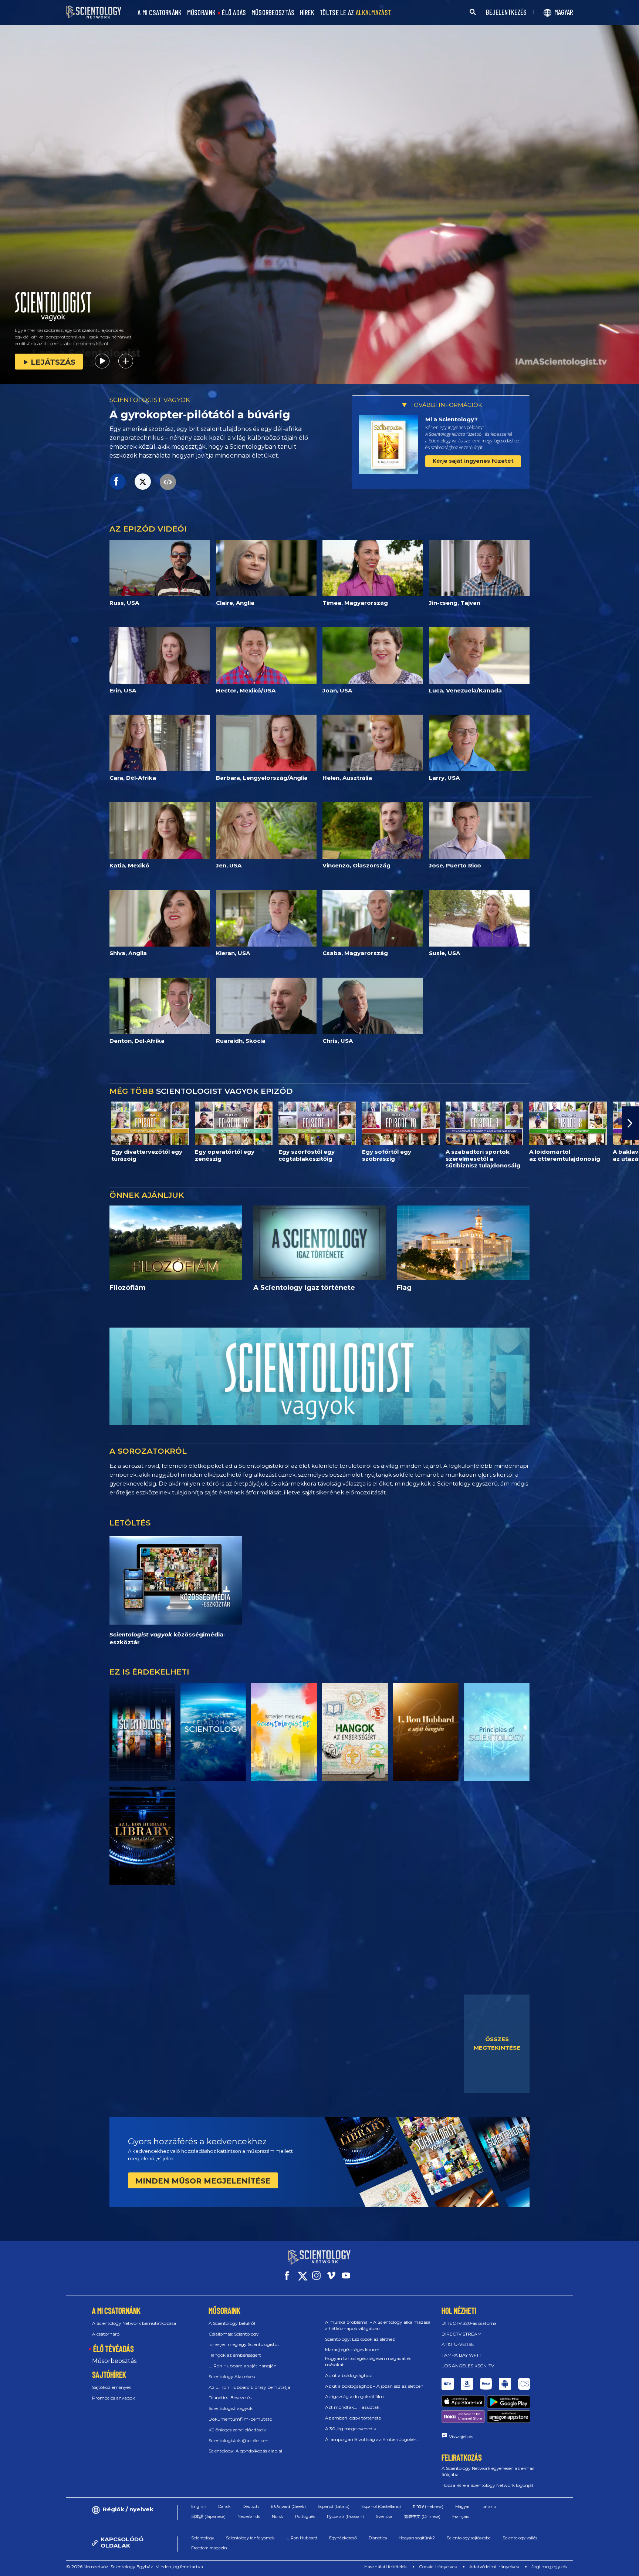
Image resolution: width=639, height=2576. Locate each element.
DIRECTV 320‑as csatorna (469, 2323)
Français (461, 2516)
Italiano (489, 2506)
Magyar (462, 2506)
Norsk (278, 2516)
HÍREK (307, 13)
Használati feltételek (386, 2567)
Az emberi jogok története (353, 2418)
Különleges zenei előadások (237, 2430)
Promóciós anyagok (114, 2398)
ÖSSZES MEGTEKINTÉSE (497, 2043)
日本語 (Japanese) (208, 2516)
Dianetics (378, 2538)
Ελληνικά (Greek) (288, 2506)
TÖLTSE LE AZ (355, 13)
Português (305, 2516)
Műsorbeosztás (114, 2361)
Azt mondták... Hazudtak (352, 2407)
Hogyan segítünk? (417, 2538)
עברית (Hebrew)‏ (428, 2506)
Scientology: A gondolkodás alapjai (245, 2451)
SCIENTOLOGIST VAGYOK (150, 400)
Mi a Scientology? (452, 419)
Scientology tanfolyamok (250, 2538)
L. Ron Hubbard (302, 2538)
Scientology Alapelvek (232, 2376)
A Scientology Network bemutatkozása (134, 2323)
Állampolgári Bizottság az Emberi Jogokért (372, 2439)
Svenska (384, 2516)
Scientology (203, 2538)
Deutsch (251, 2506)
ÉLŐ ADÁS (234, 13)
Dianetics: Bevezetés (230, 2398)
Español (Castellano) (381, 2506)
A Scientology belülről (232, 2323)
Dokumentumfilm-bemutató (240, 2419)
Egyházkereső (343, 2538)
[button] (9, 1123)
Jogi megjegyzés (549, 2567)
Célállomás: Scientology (234, 2334)
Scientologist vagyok (231, 2408)
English (199, 2506)
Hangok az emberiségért (235, 2355)
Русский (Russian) (345, 2516)
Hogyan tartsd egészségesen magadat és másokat (368, 2361)
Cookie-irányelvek (438, 2567)
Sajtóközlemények (112, 2387)
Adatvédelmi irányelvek (494, 2567)
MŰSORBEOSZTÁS (273, 13)
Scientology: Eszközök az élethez (360, 2339)
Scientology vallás (520, 2538)
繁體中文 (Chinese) (422, 2516)
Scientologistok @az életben (239, 2440)
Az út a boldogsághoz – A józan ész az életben (374, 2386)
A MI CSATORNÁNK (160, 13)
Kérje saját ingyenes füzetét (473, 461)
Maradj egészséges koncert (353, 2349)
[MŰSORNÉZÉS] (497, 1732)
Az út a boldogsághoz (349, 2375)
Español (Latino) (334, 2506)
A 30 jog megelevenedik (351, 2429)
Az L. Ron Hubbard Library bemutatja (249, 2387)
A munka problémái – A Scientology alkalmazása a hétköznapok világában (378, 2325)
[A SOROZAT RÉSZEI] (142, 1732)
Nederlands (249, 2516)
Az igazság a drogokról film (354, 2396)
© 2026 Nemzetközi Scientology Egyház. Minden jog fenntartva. (135, 2567)
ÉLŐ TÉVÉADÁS (114, 2349)
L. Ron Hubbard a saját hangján (243, 2366)
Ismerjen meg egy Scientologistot (244, 2344)
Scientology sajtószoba (469, 2538)
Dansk (224, 2506)
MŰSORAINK (202, 13)
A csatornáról (106, 2334)
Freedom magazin (209, 2548)
